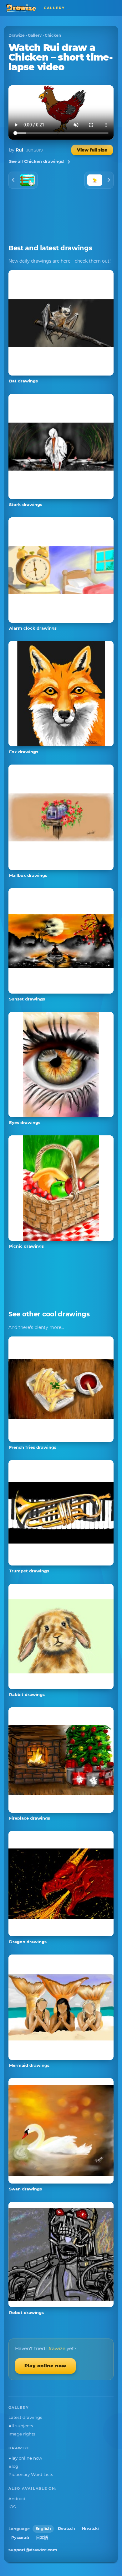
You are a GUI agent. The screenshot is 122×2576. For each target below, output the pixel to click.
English (43, 2528)
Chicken (53, 35)
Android (17, 2499)
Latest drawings (25, 2417)
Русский (20, 2538)
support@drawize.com (33, 2550)
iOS (12, 2507)
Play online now (45, 2366)
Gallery (35, 35)
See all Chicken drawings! (37, 161)
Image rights (22, 2434)
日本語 (42, 2538)
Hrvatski (90, 2528)
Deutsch (66, 2528)
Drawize (17, 35)
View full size (92, 150)
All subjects (21, 2426)
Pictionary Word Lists (31, 2474)
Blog (13, 2466)
